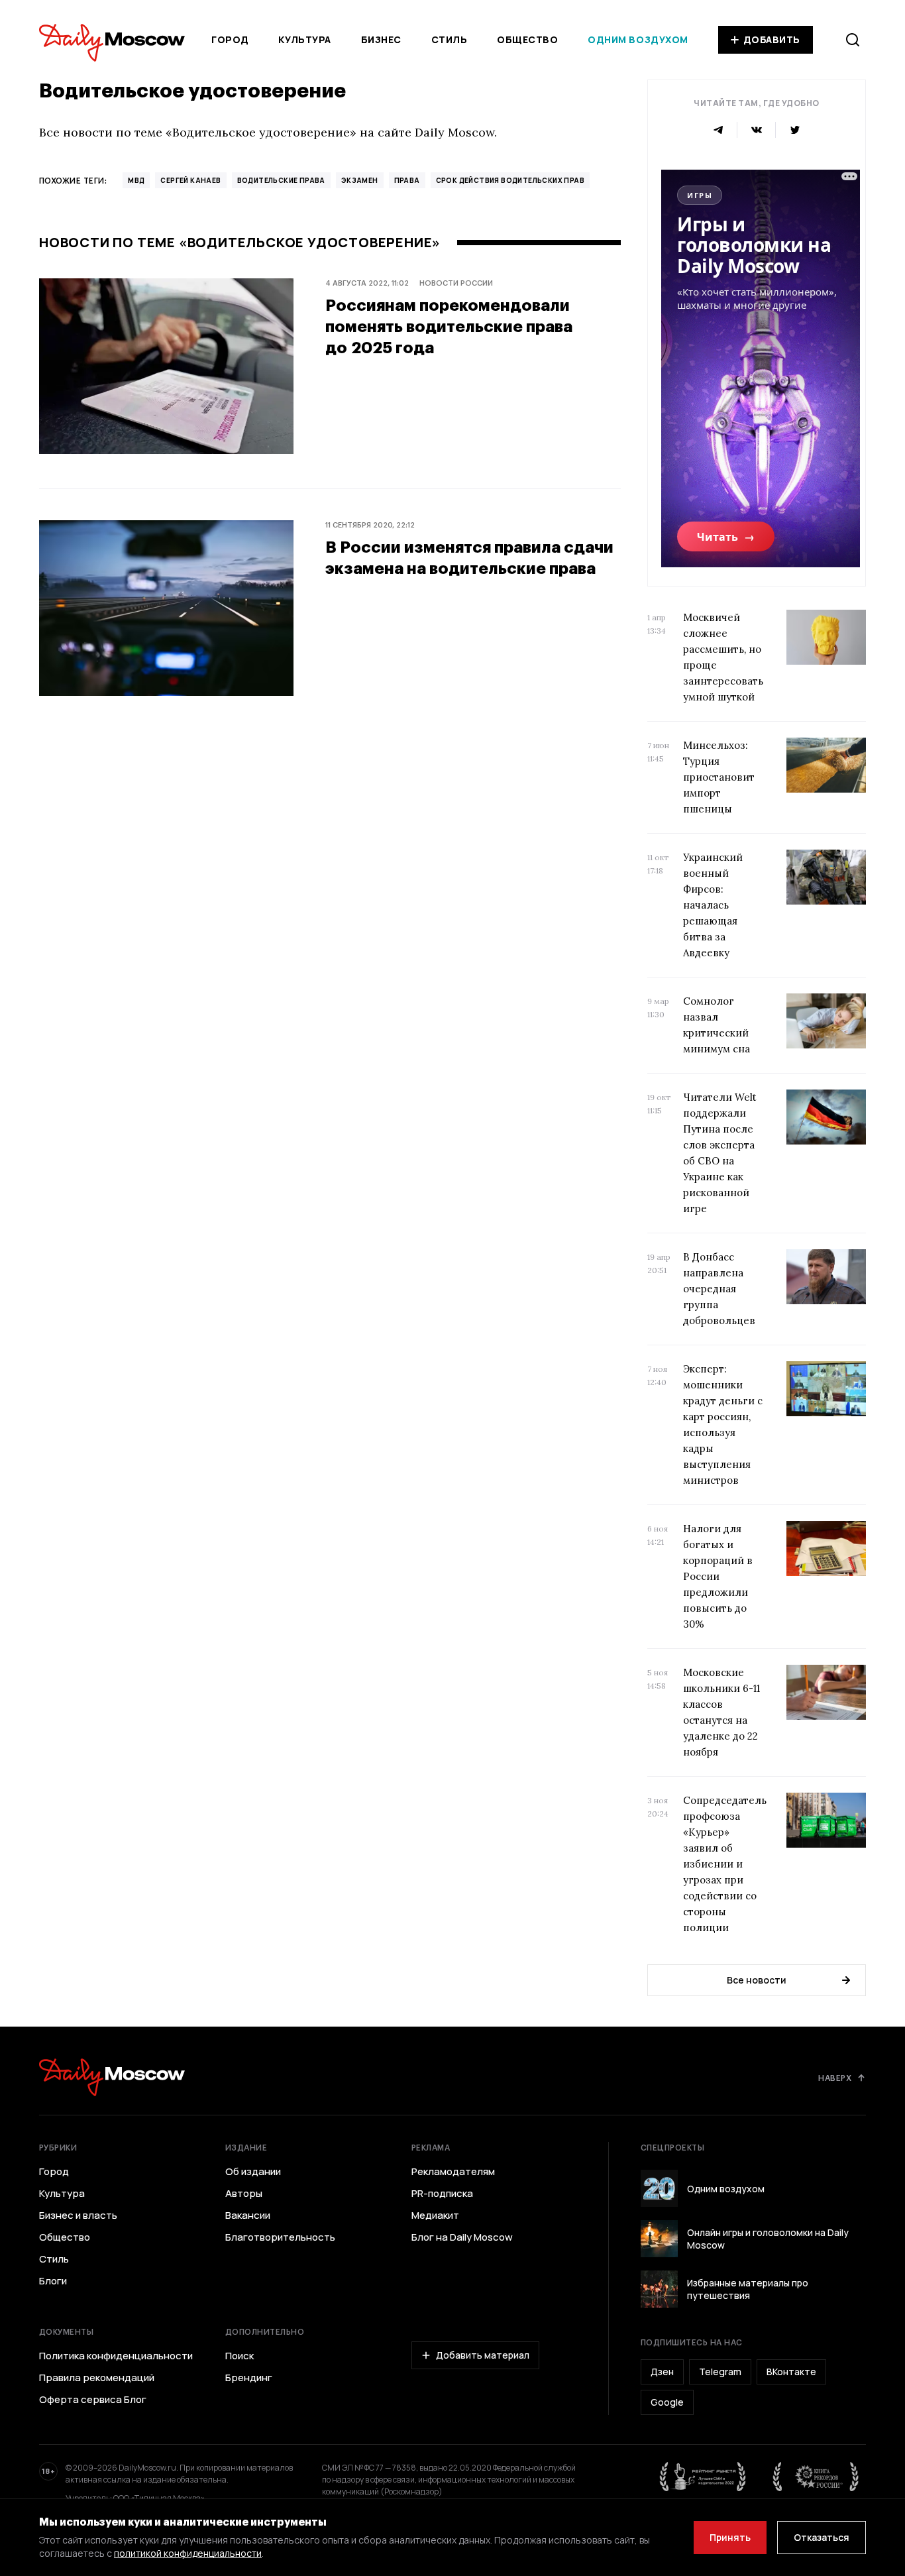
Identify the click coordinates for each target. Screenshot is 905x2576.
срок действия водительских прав (510, 180)
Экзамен (360, 180)
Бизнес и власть (78, 2215)
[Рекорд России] (816, 2477)
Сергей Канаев (190, 180)
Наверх (835, 2078)
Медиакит (435, 2215)
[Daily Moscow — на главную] (112, 2077)
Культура (304, 39)
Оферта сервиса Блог (93, 2400)
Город (230, 39)
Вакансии (248, 2215)
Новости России (456, 283)
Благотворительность (280, 2237)
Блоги (53, 2281)
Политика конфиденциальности (116, 2356)
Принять (730, 2537)
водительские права (281, 180)
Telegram (720, 2372)
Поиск (240, 2356)
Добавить (772, 39)
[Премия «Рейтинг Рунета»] (703, 2477)
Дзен (662, 2372)
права (407, 180)
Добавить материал (483, 2355)
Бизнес (381, 39)
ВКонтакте (791, 2372)
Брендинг (249, 2378)
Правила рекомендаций (97, 2378)
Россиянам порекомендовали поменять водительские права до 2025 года (449, 326)
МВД (136, 180)
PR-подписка (442, 2194)
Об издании (253, 2172)
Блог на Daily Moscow (462, 2237)
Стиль (450, 39)
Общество (527, 39)
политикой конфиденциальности (188, 2553)
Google (667, 2402)
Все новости (757, 1980)
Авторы (244, 2194)
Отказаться (822, 2537)
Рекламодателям (453, 2172)
